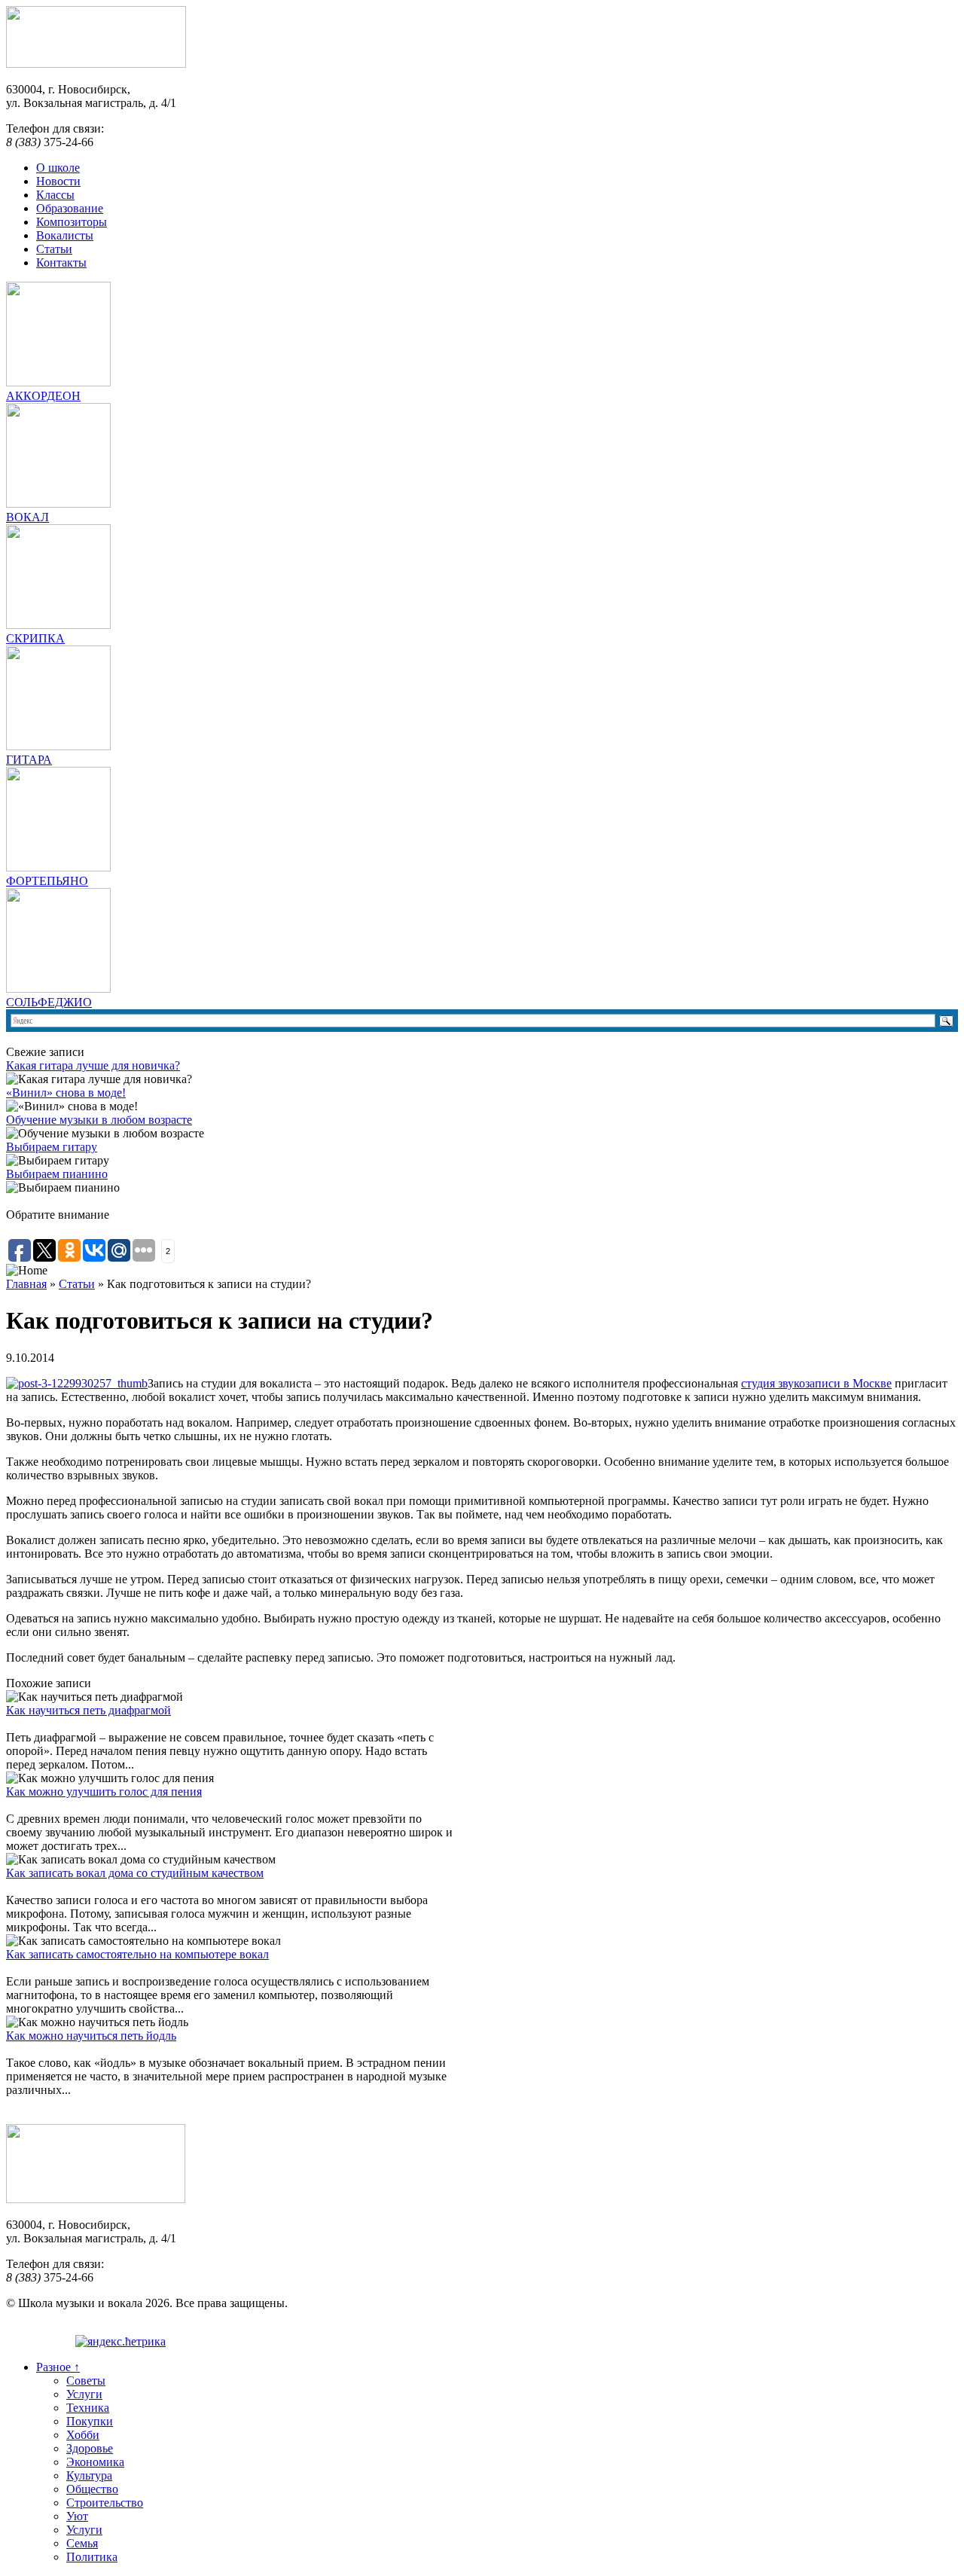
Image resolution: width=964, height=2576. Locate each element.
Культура (89, 2475)
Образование (70, 208)
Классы (55, 195)
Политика (92, 2557)
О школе (58, 168)
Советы (86, 2381)
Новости (58, 181)
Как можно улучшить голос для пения (104, 1792)
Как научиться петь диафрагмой (88, 1710)
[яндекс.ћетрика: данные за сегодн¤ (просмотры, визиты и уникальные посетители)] (120, 2342)
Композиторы (72, 222)
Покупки (90, 2421)
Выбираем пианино (57, 1174)
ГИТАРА (29, 760)
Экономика (95, 2462)
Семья (82, 2543)
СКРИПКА (35, 638)
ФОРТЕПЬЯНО (47, 881)
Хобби (83, 2435)
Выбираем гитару (52, 1147)
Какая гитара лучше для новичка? (93, 1065)
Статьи (54, 249)
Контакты (61, 262)
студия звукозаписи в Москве (816, 1383)
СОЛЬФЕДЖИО (49, 1002)
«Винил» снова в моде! (66, 1093)
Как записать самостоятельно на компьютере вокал (137, 1954)
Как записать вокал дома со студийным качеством (135, 1873)
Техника (88, 2408)
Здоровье (90, 2448)
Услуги (84, 2394)
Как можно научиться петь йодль (91, 2036)
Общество (92, 2489)
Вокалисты (65, 235)
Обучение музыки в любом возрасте (99, 1120)
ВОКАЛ (27, 517)
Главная (26, 1284)
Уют (77, 2516)
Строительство (105, 2503)
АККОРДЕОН (43, 396)
